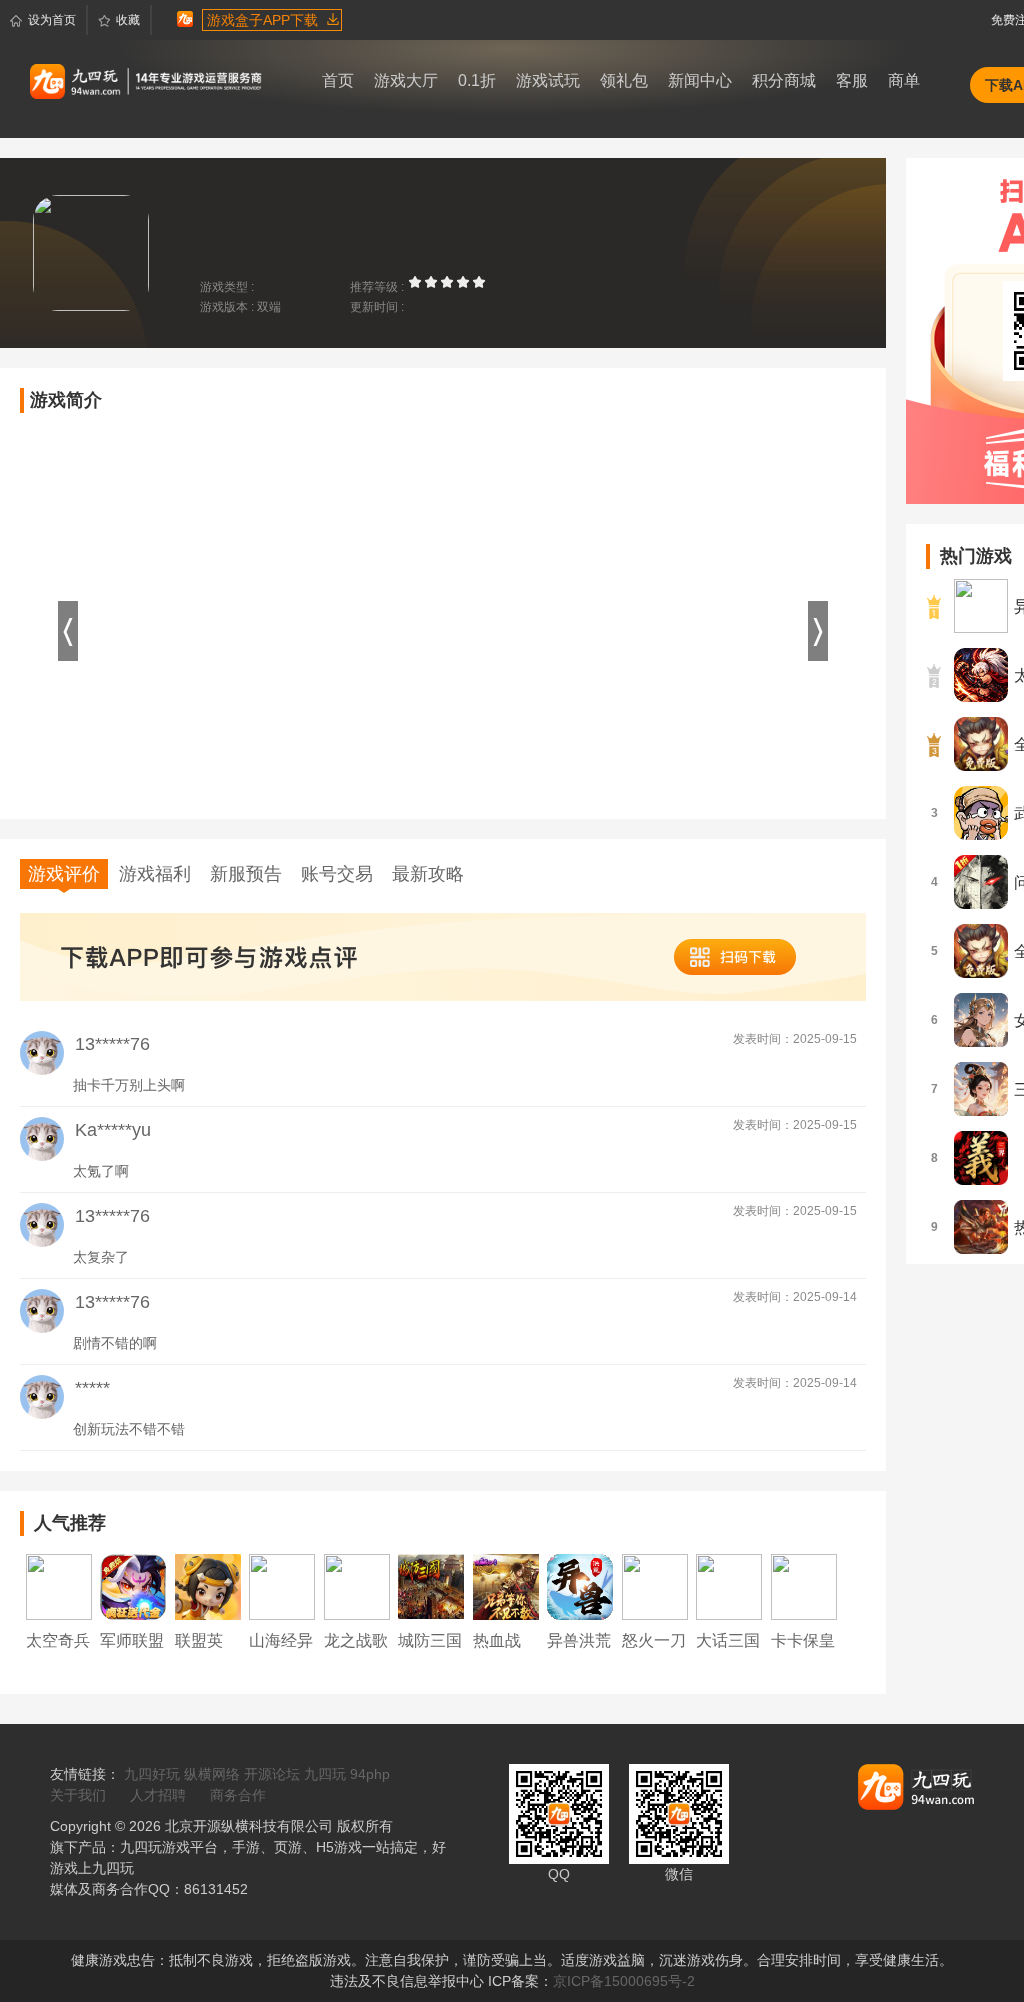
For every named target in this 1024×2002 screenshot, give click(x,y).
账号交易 (337, 874)
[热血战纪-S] (506, 1586)
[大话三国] (729, 1586)
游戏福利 (155, 874)
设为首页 (52, 20)
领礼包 (624, 80)
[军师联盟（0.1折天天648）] (133, 1586)
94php (370, 1774)
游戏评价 (64, 874)
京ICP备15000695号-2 (624, 1981)
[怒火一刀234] (655, 1586)
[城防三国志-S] (431, 1586)
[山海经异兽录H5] (282, 1586)
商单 (904, 80)
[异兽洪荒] (580, 1586)
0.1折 (477, 80)
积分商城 (784, 80)
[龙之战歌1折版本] (357, 1586)
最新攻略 (428, 874)
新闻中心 (700, 80)
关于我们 (78, 1795)
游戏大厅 (406, 80)
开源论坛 (272, 1774)
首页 (338, 80)
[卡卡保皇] (804, 1586)
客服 (852, 80)
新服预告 (246, 874)
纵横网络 (212, 1774)
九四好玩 (152, 1774)
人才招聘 (158, 1795)
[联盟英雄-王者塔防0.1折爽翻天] (208, 1586)
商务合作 (238, 1795)
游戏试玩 (548, 80)
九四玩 (325, 1774)
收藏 (128, 20)
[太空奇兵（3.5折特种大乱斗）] (59, 1586)
